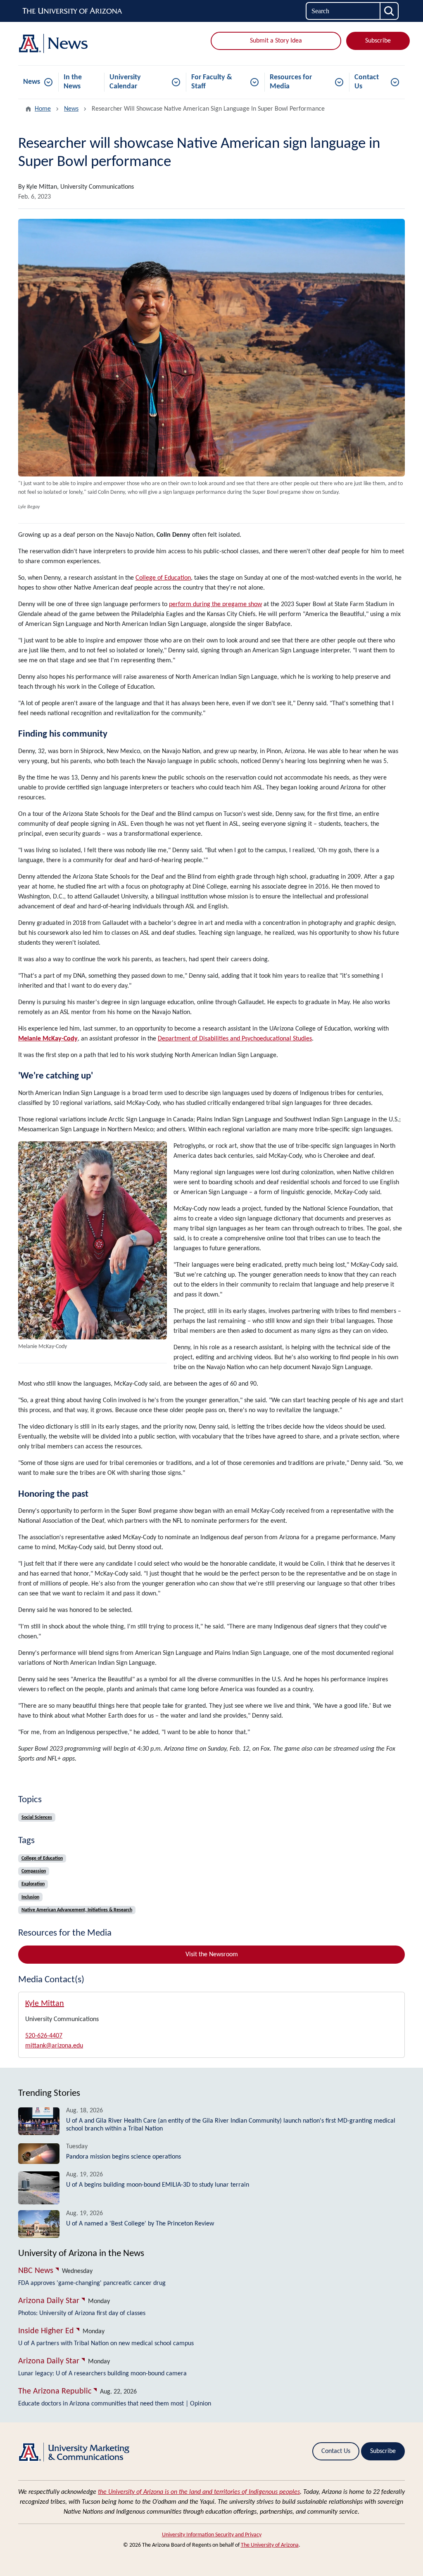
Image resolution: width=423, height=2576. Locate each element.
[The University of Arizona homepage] (73, 11)
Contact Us (367, 82)
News (32, 82)
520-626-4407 (44, 2036)
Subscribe (378, 41)
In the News (73, 82)
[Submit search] (390, 11)
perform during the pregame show (215, 604)
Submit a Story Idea (276, 41)
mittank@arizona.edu (54, 2046)
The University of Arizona (270, 2545)
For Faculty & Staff (212, 82)
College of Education (163, 578)
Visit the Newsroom (212, 1955)
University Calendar (125, 82)
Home (43, 109)
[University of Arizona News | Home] (79, 44)
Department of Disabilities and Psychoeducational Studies (235, 1039)
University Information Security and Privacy (212, 2535)
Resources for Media (291, 82)
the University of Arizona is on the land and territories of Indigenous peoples (199, 2492)
